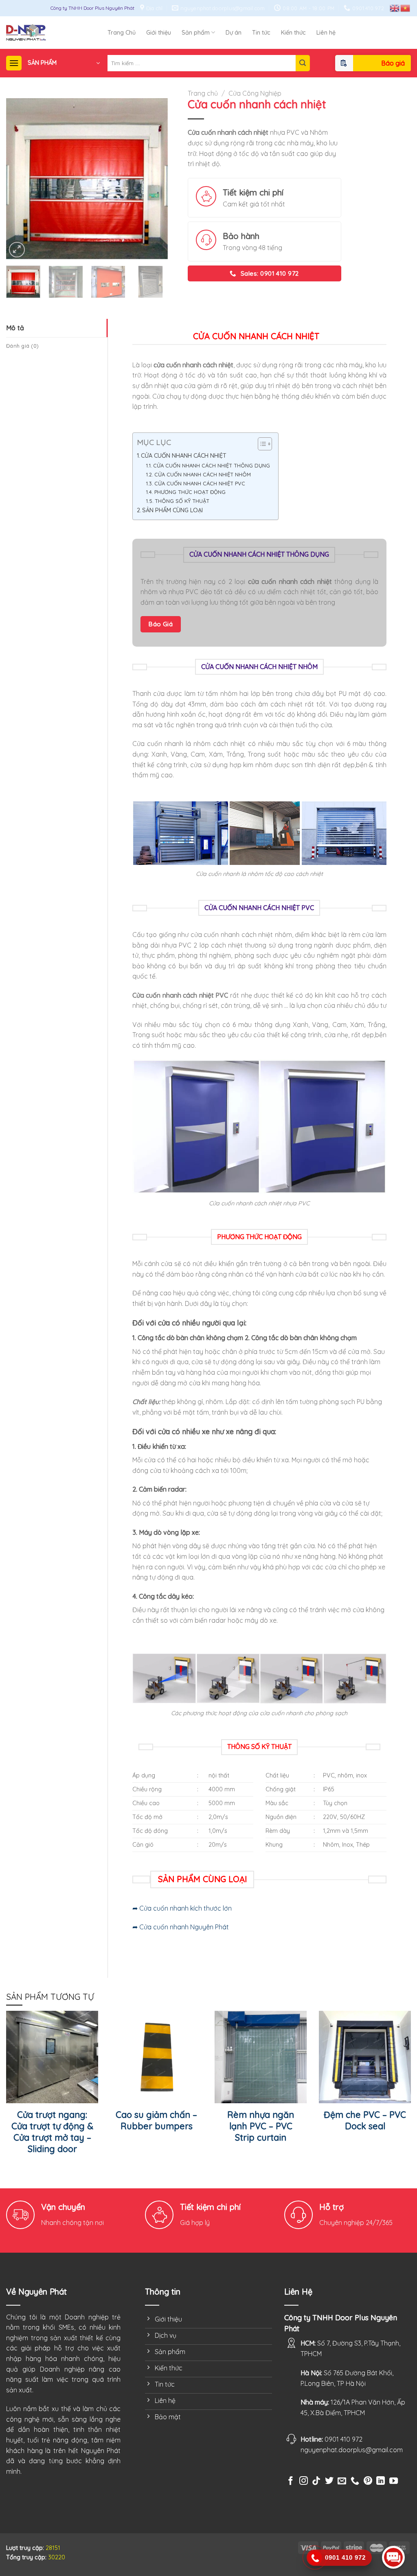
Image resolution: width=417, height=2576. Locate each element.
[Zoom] (17, 250)
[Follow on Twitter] (329, 2481)
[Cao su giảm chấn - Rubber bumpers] (156, 2057)
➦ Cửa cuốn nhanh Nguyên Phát (181, 1927)
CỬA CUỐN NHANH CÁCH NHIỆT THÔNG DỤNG (212, 465)
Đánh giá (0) (22, 346)
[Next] (154, 179)
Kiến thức (293, 33)
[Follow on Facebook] (291, 2481)
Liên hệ (326, 33)
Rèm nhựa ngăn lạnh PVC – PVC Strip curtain (261, 2126)
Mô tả (15, 328)
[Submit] (303, 63)
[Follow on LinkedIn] (381, 2481)
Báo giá (393, 63)
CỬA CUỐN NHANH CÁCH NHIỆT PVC (200, 483)
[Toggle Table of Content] (261, 444)
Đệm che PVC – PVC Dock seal (365, 2120)
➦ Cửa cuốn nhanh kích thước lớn (182, 1908)
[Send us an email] (342, 2481)
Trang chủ (203, 93)
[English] (395, 8)
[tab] (57, 328)
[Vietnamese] (406, 8)
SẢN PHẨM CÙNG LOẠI (172, 510)
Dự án (234, 33)
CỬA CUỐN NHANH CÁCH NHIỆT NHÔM (203, 474)
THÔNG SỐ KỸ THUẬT (182, 501)
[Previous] (20, 179)
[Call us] (355, 2485)
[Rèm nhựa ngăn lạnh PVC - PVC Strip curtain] (261, 2057)
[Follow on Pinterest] (368, 2481)
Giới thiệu (159, 33)
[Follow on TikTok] (316, 2481)
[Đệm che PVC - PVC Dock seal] (365, 2057)
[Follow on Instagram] (304, 2481)
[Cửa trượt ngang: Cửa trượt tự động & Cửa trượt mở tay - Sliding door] (52, 2057)
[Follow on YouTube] (394, 2481)
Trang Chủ (122, 33)
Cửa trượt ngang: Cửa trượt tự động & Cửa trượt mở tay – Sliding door (52, 2132)
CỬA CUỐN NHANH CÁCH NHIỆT (184, 456)
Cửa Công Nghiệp (255, 93)
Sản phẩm (196, 33)
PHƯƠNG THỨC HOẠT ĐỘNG (190, 492)
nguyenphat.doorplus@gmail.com (352, 2450)
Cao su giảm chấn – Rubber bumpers (156, 2120)
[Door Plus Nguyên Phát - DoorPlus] (57, 32)
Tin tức (261, 33)
